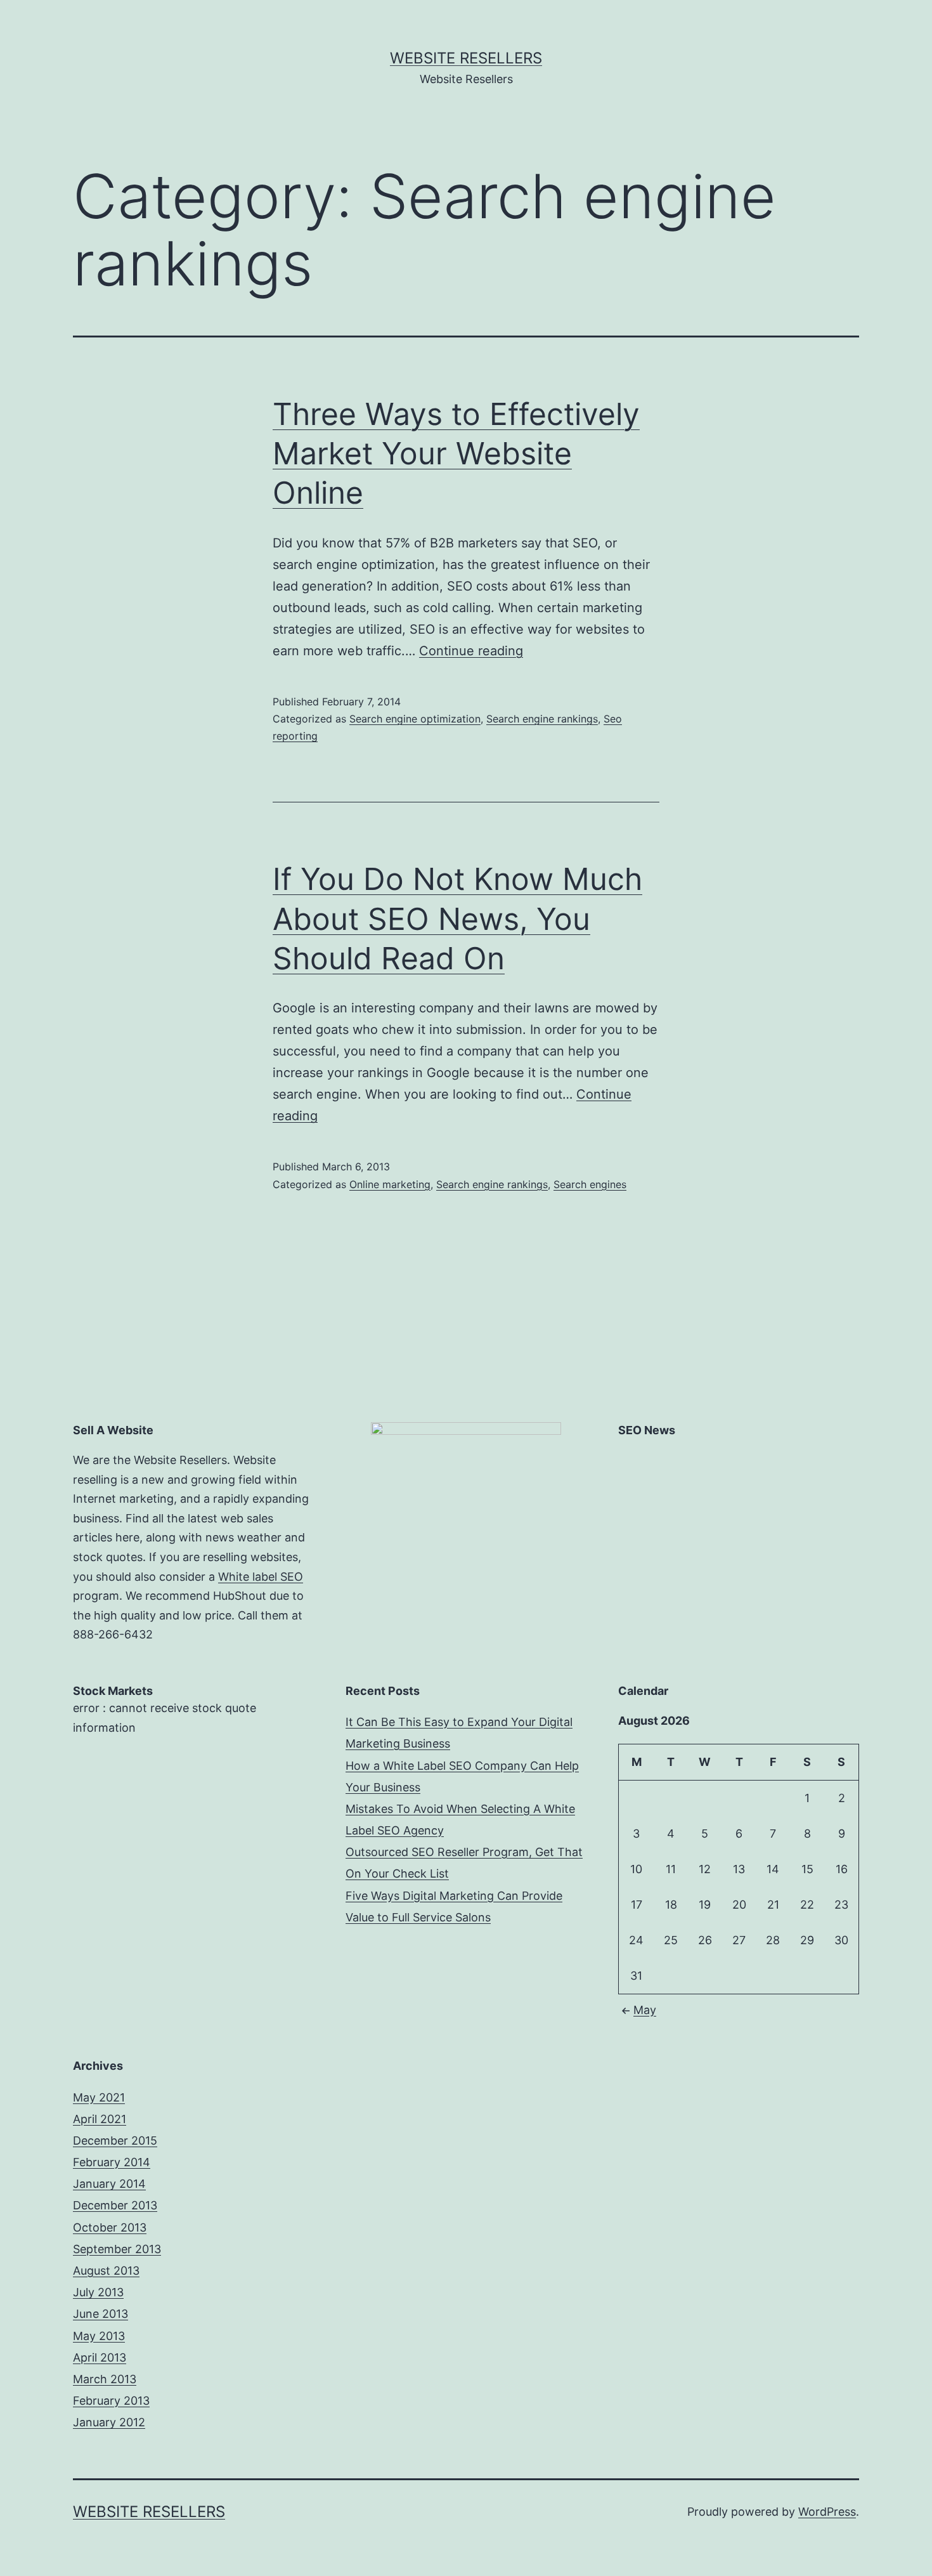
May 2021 (99, 2097)
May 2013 (99, 2336)
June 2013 (100, 2314)
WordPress (827, 2512)
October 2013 (110, 2227)
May (645, 2010)
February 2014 (112, 2162)
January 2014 (109, 2184)
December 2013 (115, 2205)
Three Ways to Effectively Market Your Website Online (456, 454)
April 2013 (100, 2357)
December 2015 (115, 2141)
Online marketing (390, 1184)
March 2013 (105, 2379)
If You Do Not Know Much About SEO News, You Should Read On (457, 919)
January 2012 (109, 2422)
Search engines (590, 1184)
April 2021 (100, 2119)
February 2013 (111, 2401)
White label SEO (261, 1577)
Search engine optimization (415, 719)
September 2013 (117, 2249)
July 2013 (98, 2292)
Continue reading (471, 651)
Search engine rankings (542, 719)
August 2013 (106, 2271)
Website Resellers (466, 58)
